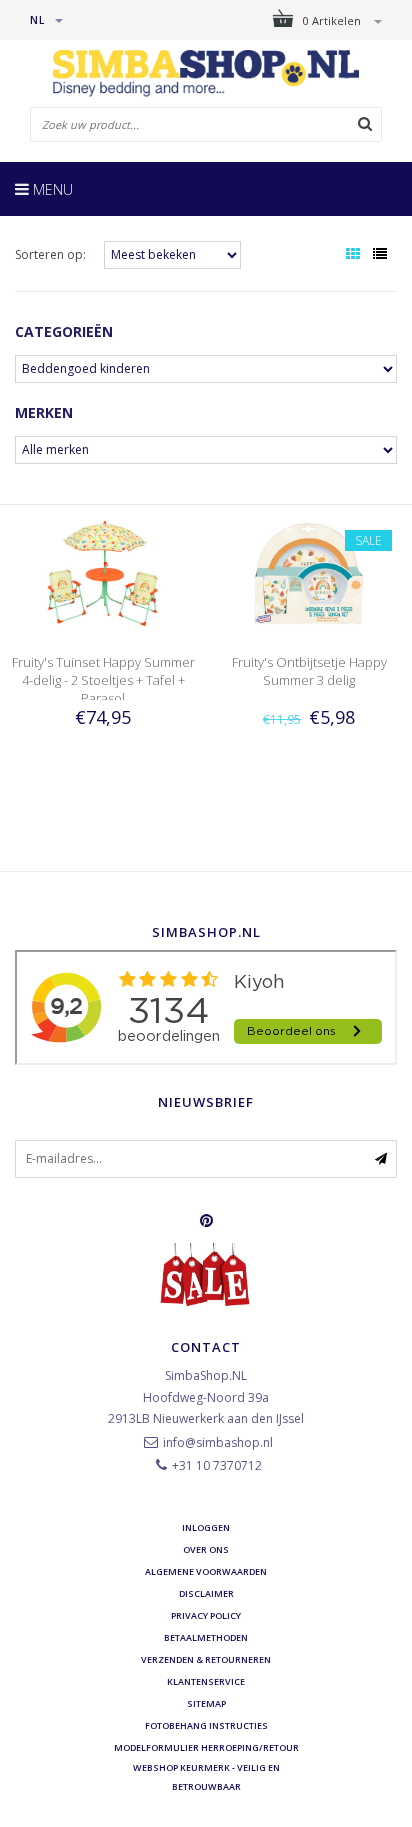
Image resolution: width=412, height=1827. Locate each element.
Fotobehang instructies (206, 1725)
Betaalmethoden (206, 1637)
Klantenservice (206, 1681)
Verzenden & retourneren (206, 1659)
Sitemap (206, 1703)
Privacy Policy (206, 1615)
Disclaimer (206, 1593)
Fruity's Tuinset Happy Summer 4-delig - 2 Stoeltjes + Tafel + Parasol (103, 680)
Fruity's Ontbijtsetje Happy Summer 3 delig (309, 671)
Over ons (206, 1549)
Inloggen (206, 1527)
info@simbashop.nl (218, 1442)
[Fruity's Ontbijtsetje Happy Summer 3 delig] (309, 573)
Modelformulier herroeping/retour (206, 1747)
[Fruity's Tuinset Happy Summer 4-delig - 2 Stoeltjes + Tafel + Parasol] (103, 573)
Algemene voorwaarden (206, 1571)
